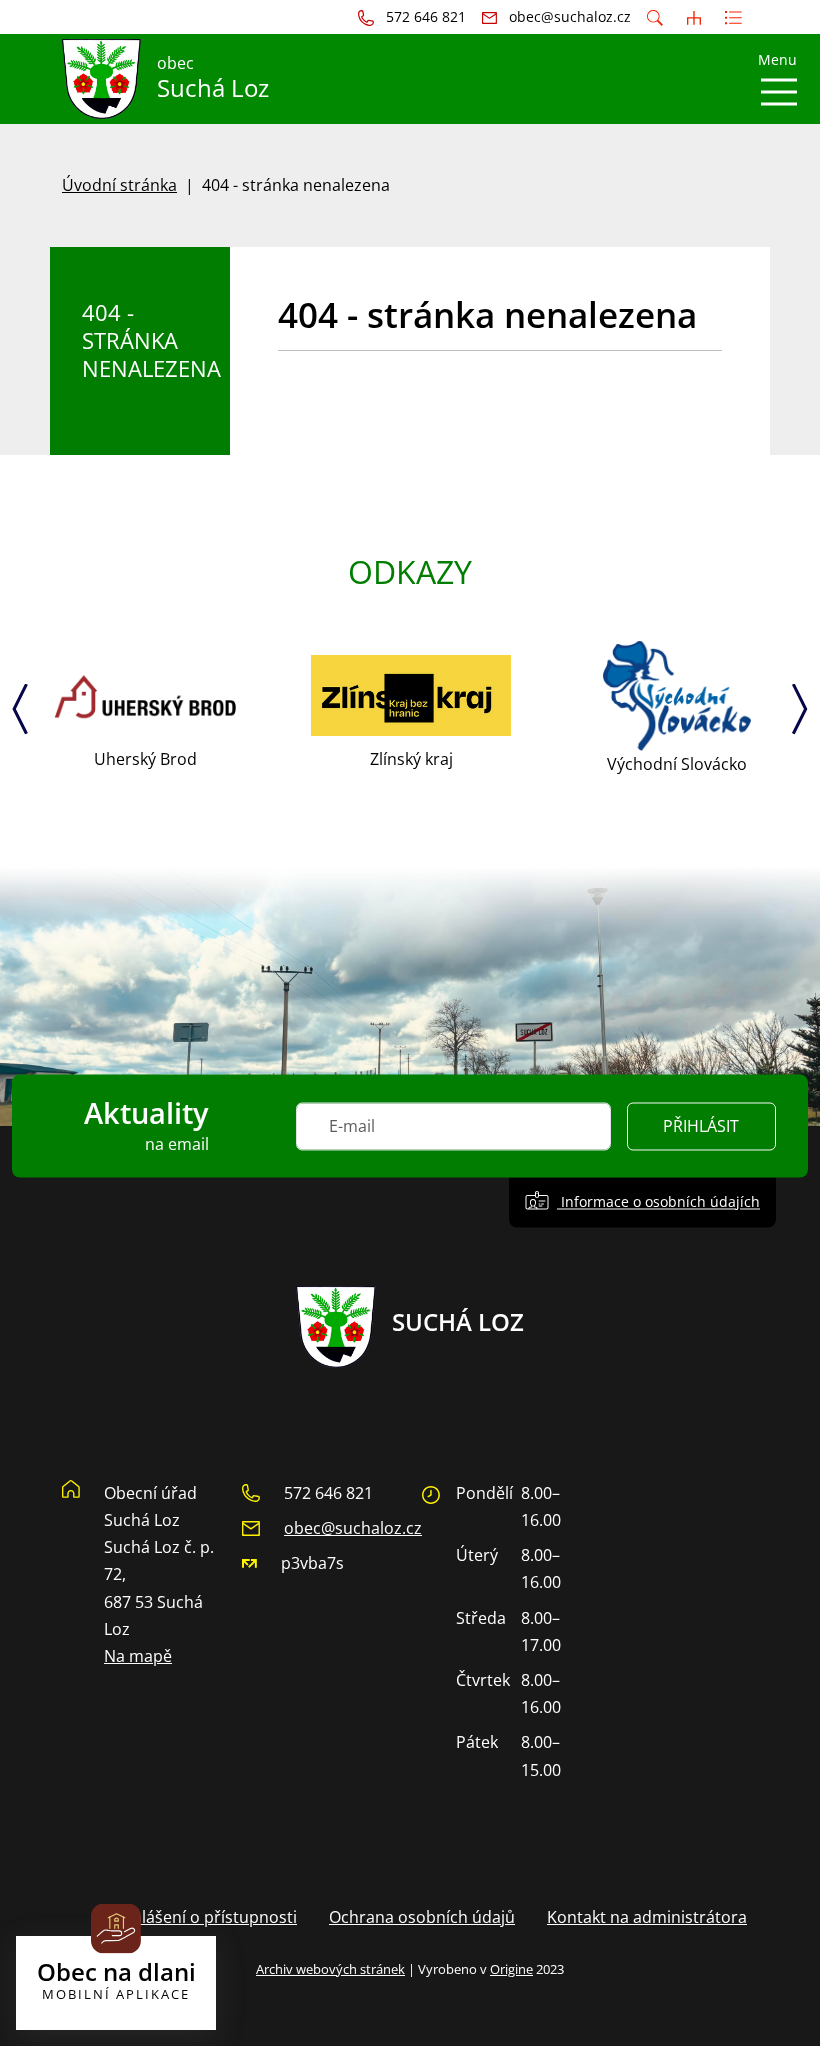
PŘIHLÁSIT (701, 1126)
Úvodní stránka (119, 185)
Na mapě (138, 1656)
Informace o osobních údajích (658, 1201)
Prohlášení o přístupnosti (201, 1917)
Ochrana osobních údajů (422, 1917)
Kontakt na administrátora (647, 1917)
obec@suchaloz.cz (353, 1528)
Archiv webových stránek (330, 1969)
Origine (511, 1969)
